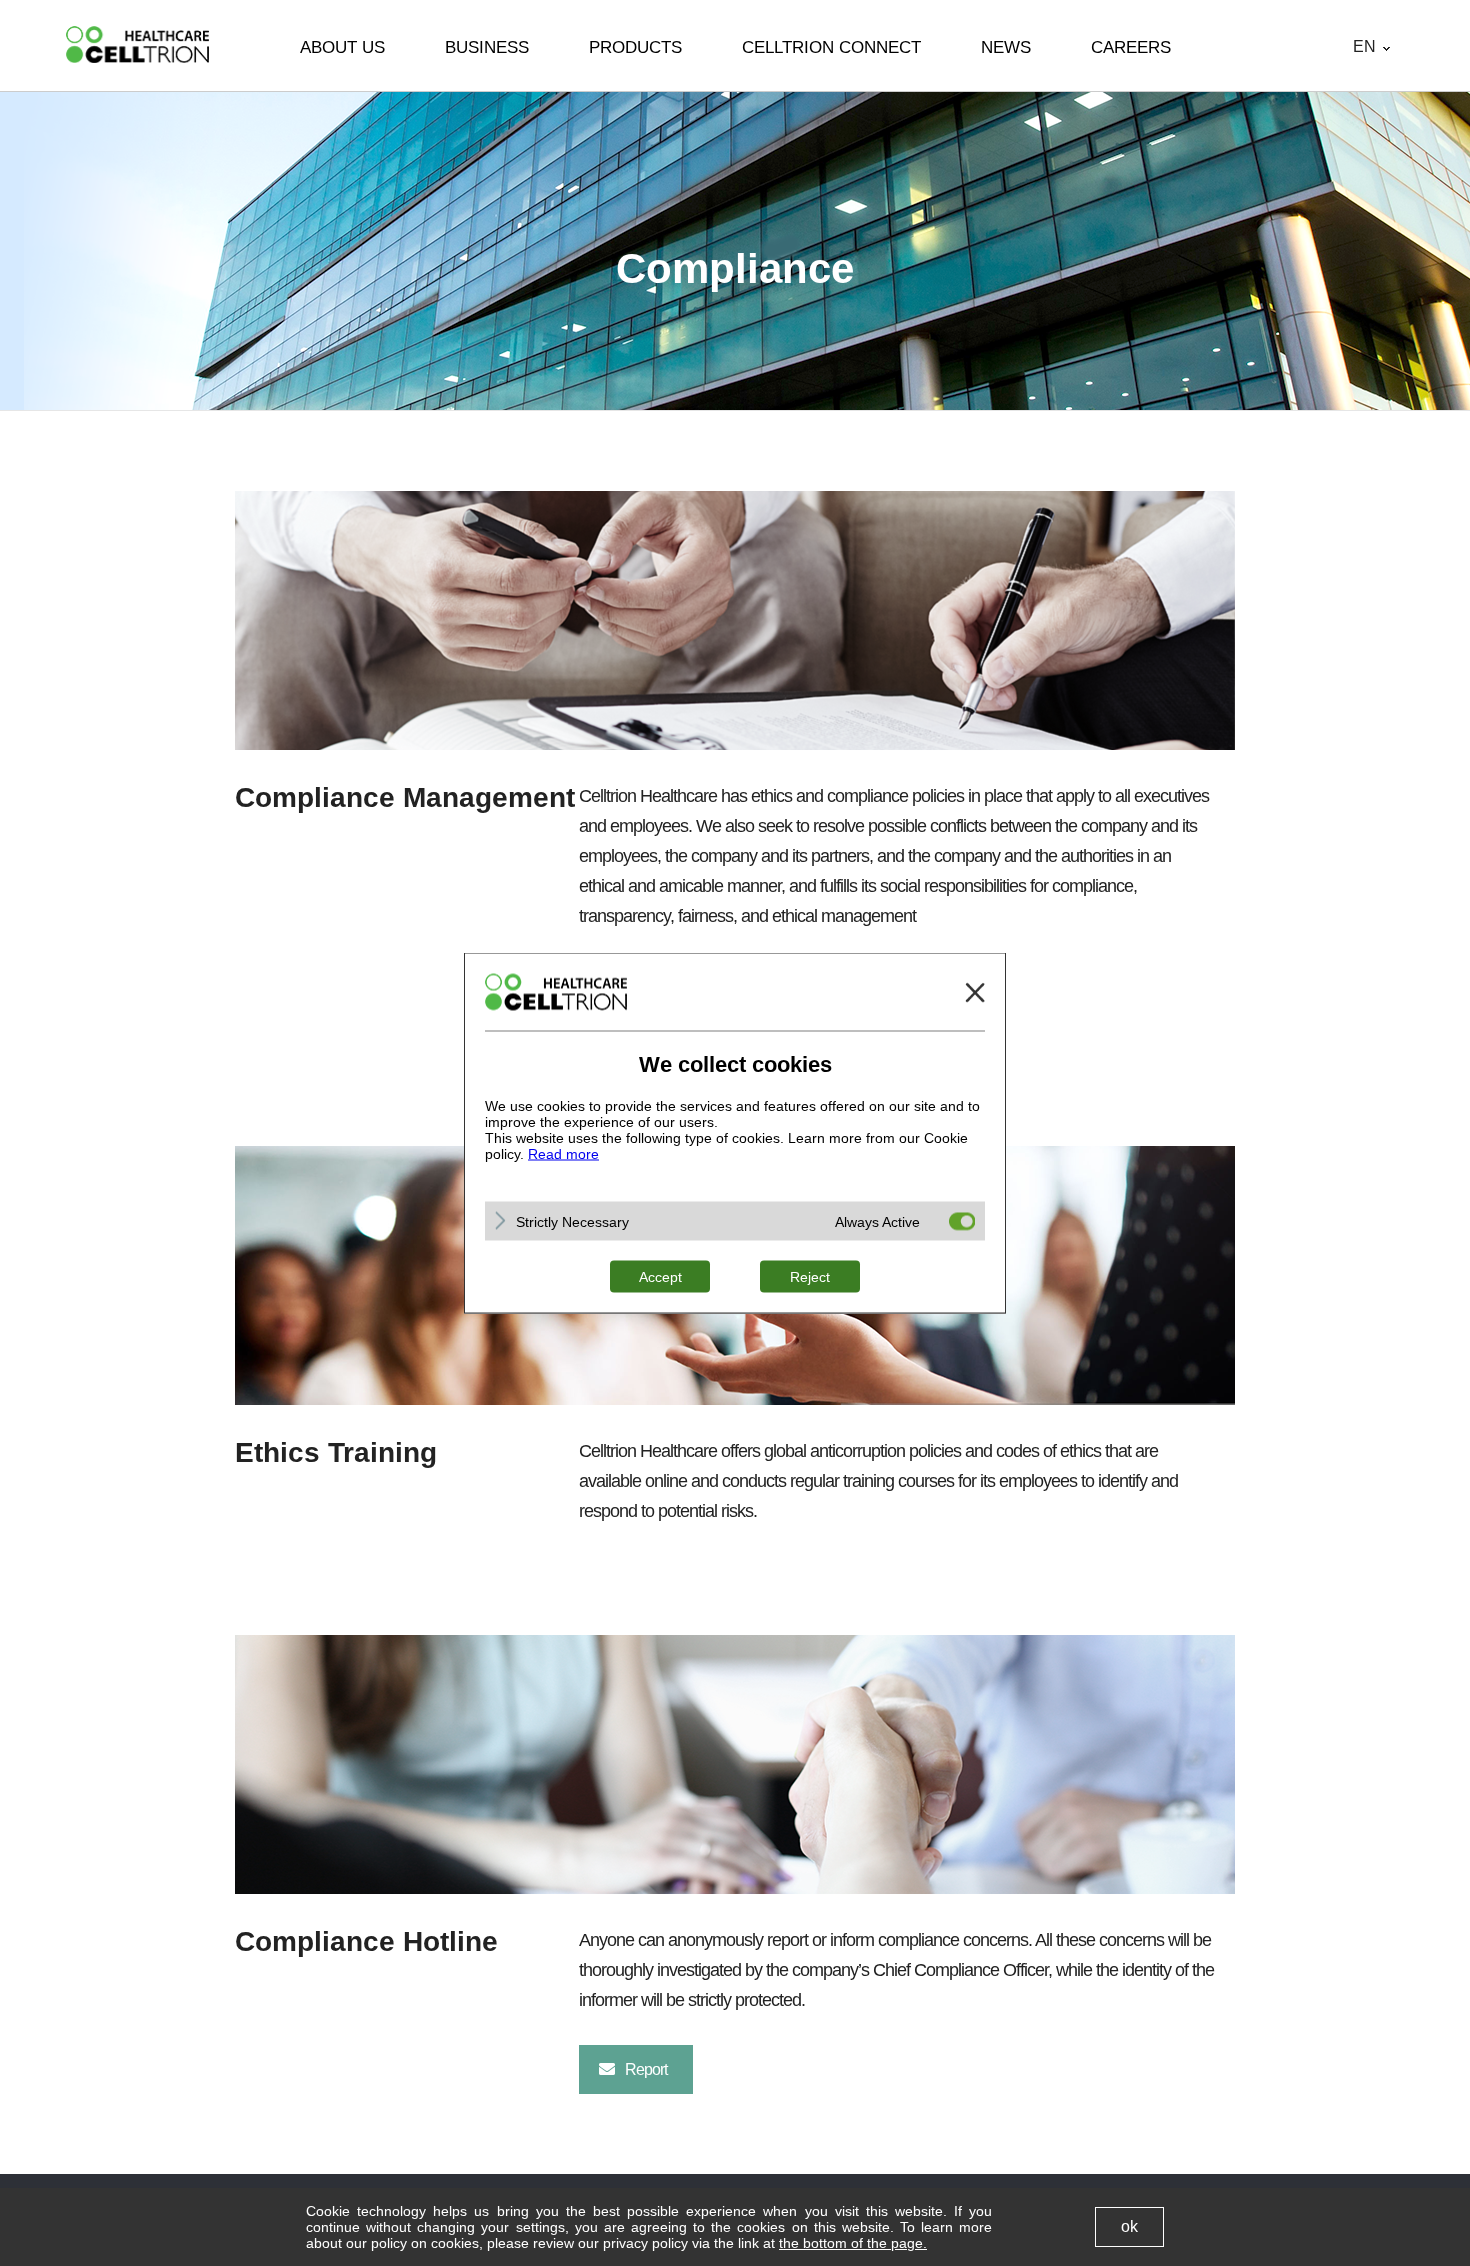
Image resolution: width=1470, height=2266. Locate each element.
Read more (563, 1154)
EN (1364, 47)
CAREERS (1131, 47)
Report (646, 2069)
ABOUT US (342, 47)
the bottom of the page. (853, 2243)
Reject (810, 1277)
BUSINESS (487, 47)
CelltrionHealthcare (137, 44)
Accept (660, 1277)
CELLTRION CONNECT (831, 47)
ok (1129, 2226)
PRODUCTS (635, 47)
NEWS (1006, 47)
